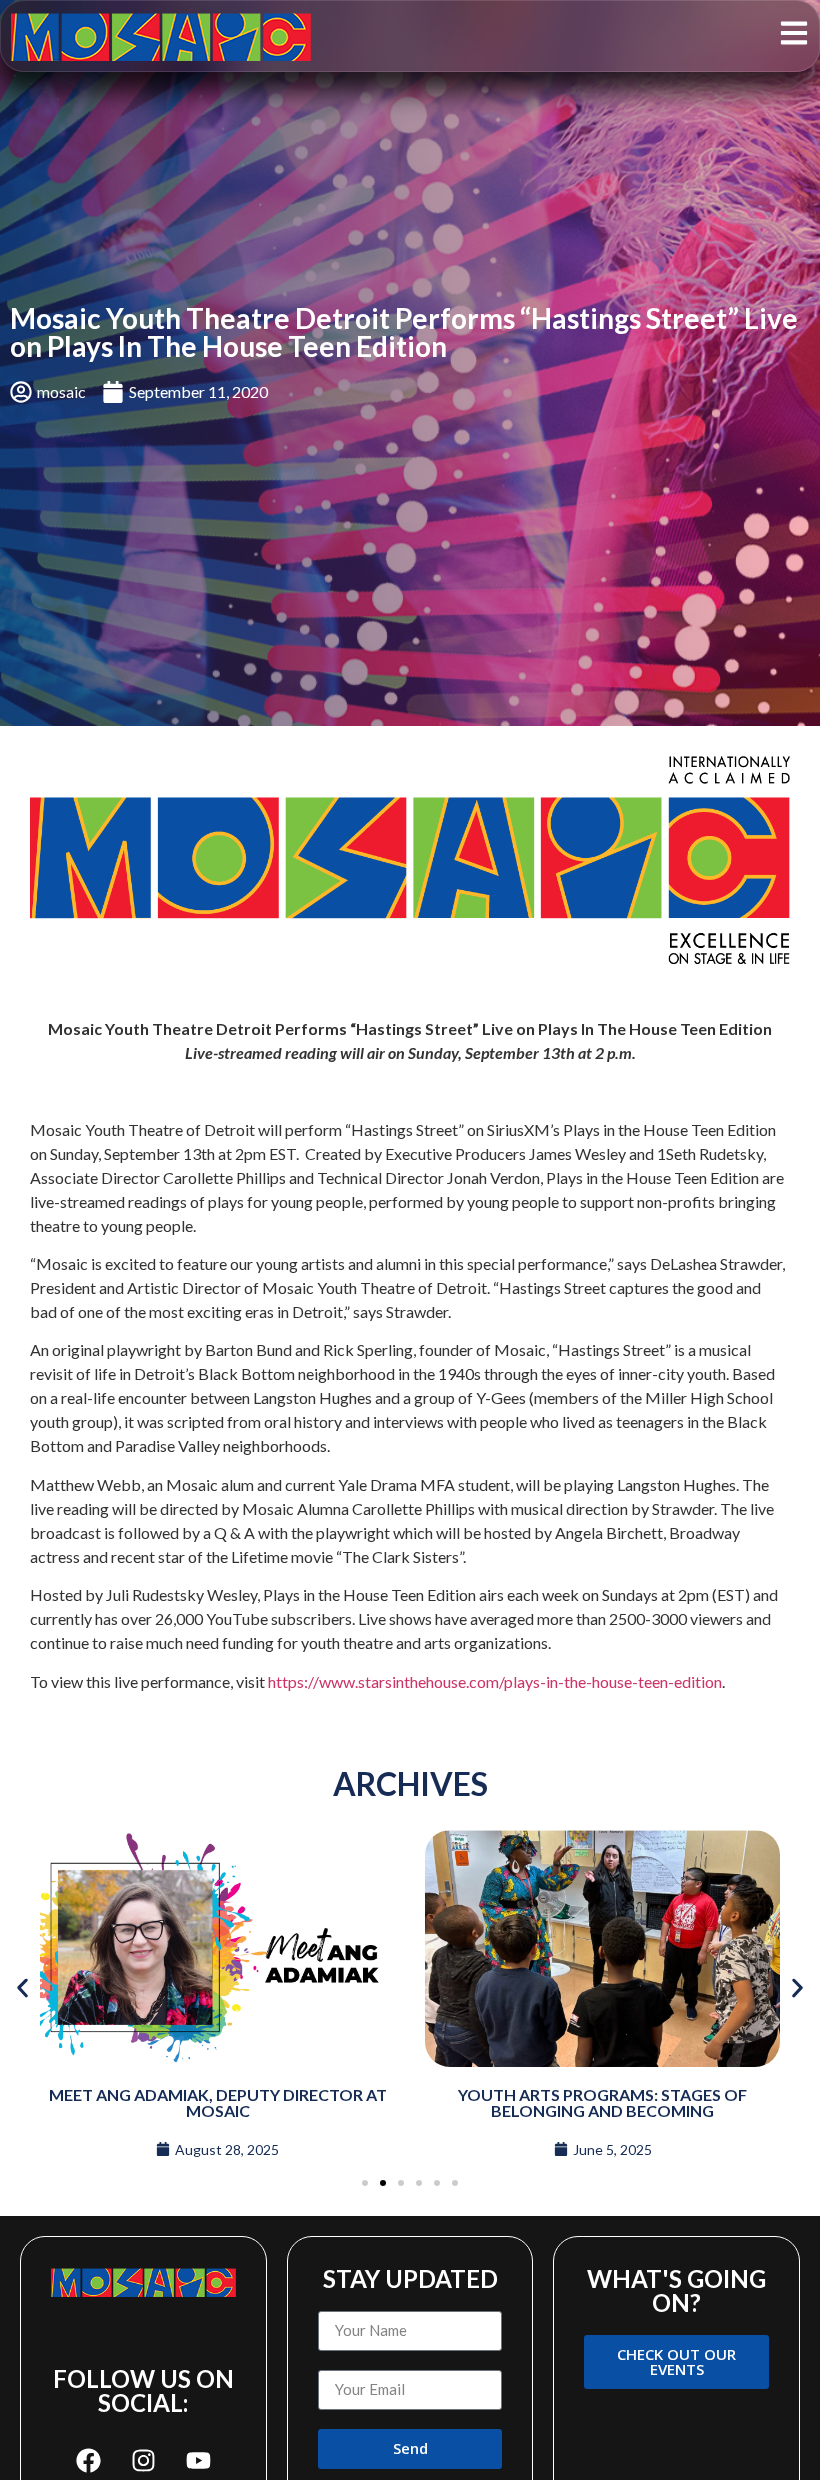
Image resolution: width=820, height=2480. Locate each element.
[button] (22, 1987)
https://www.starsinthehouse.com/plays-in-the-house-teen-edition (495, 1681)
